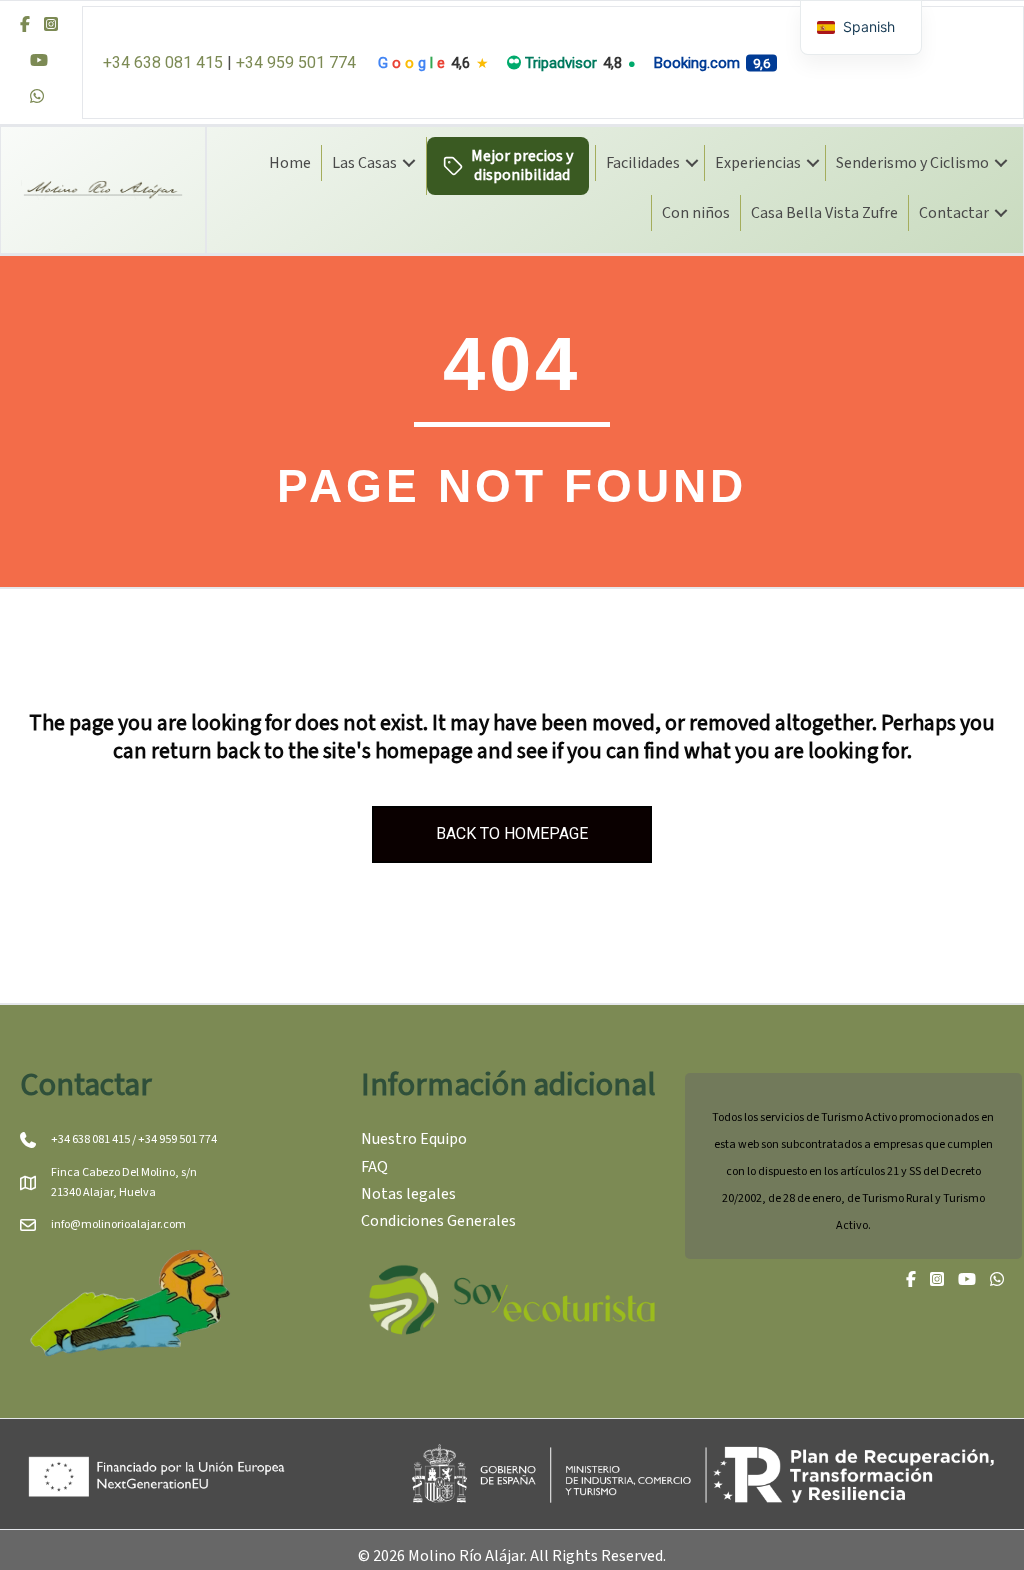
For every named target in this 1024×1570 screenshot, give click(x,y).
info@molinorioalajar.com (118, 1224)
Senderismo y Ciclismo (912, 163)
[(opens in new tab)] (511, 1298)
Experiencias (758, 163)
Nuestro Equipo (414, 1139)
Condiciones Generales (438, 1221)
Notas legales (408, 1194)
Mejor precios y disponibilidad (522, 165)
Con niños (696, 213)
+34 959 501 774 (296, 62)
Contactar (954, 213)
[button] (409, 163)
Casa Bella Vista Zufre (824, 213)
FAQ (374, 1167)
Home (290, 163)
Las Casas (364, 163)
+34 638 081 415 (163, 62)
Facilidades (643, 163)
